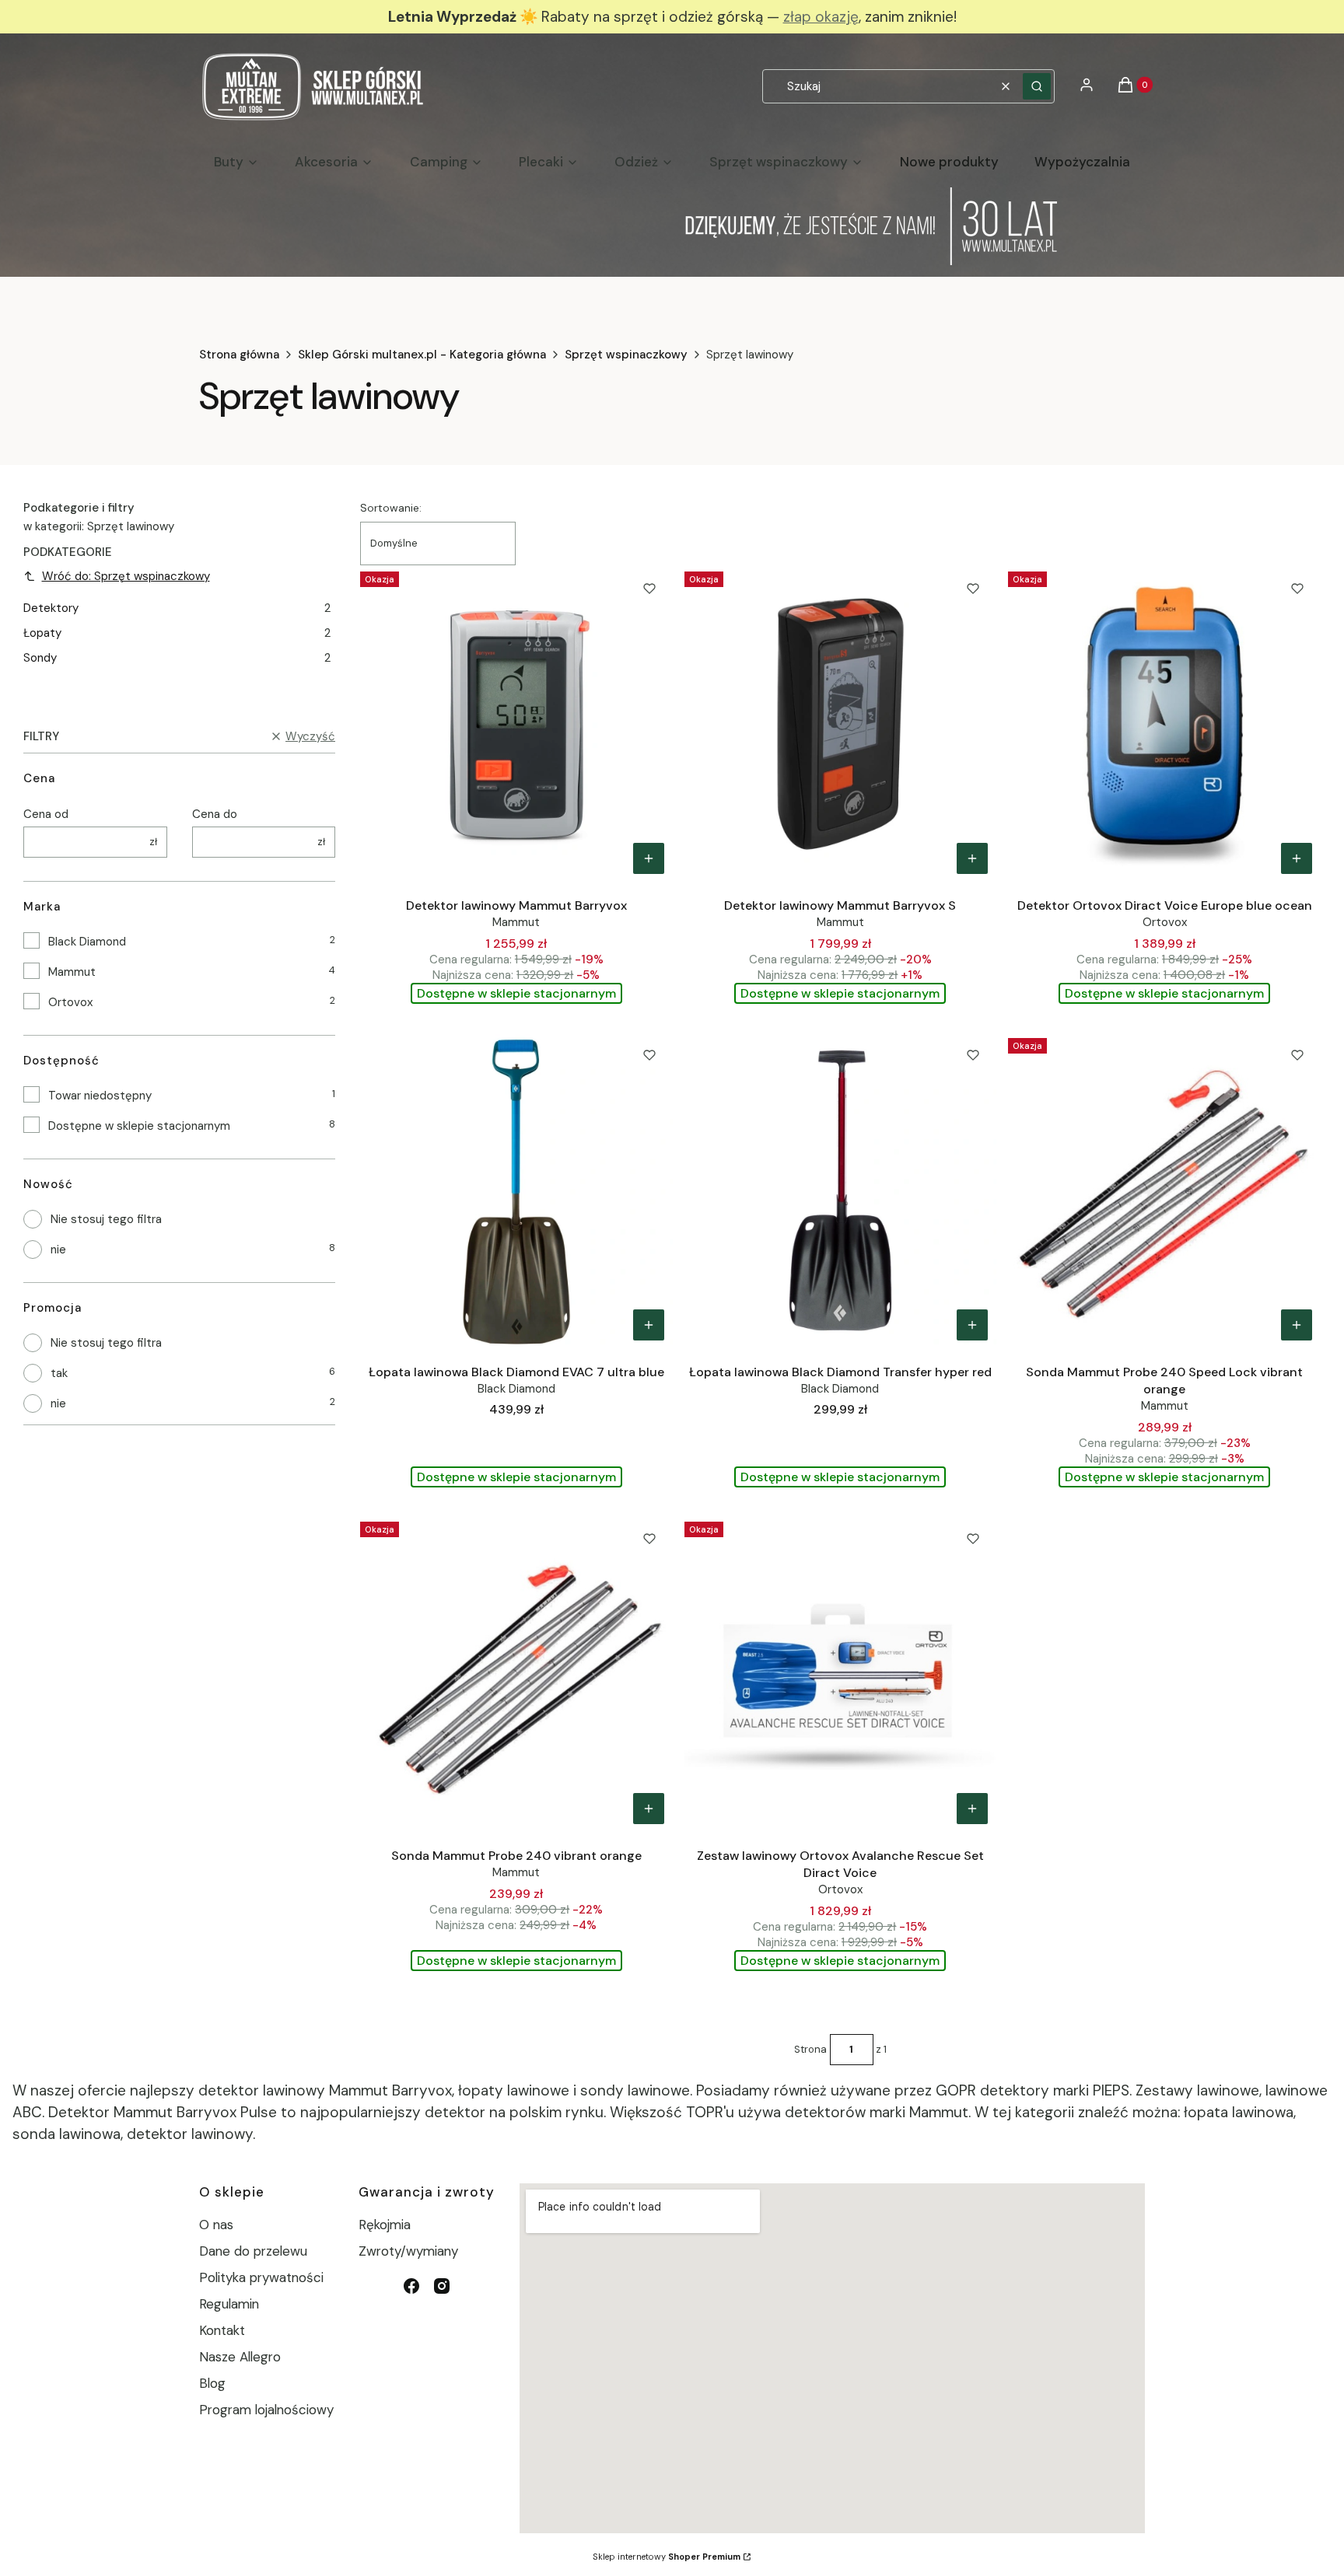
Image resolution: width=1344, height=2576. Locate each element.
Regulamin (229, 2304)
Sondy (177, 658)
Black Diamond (87, 942)
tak (59, 1373)
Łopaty (177, 633)
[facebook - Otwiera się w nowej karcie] (411, 2286)
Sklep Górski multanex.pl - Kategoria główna (422, 355)
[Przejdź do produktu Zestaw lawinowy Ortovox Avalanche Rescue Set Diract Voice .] (841, 1674)
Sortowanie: (391, 508)
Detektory (177, 608)
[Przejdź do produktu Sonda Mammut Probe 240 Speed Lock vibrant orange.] (1164, 1190)
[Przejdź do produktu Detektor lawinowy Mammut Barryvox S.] (841, 724)
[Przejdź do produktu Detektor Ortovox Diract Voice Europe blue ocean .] (1164, 724)
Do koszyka (649, 858)
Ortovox (70, 1002)
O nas (216, 2225)
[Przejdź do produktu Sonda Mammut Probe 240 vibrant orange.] (516, 1674)
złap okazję (821, 17)
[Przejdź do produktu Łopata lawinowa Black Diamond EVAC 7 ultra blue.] (516, 1190)
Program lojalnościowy (266, 2410)
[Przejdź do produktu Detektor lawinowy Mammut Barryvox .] (516, 724)
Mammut (72, 972)
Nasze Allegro (240, 2357)
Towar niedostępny (100, 1096)
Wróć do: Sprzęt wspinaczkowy (126, 576)
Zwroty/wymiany (408, 2251)
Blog (212, 2383)
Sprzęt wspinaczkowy (626, 355)
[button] (1037, 86)
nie (58, 1250)
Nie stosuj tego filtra (106, 1219)
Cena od (46, 814)
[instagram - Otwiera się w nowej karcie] (442, 2286)
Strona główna (239, 355)
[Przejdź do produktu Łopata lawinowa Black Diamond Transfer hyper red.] (841, 1190)
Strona (810, 2049)
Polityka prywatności (261, 2277)
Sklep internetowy (667, 2557)
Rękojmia (385, 2225)
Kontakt (222, 2330)
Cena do (215, 814)
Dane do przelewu (253, 2251)
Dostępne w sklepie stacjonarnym (139, 1126)
